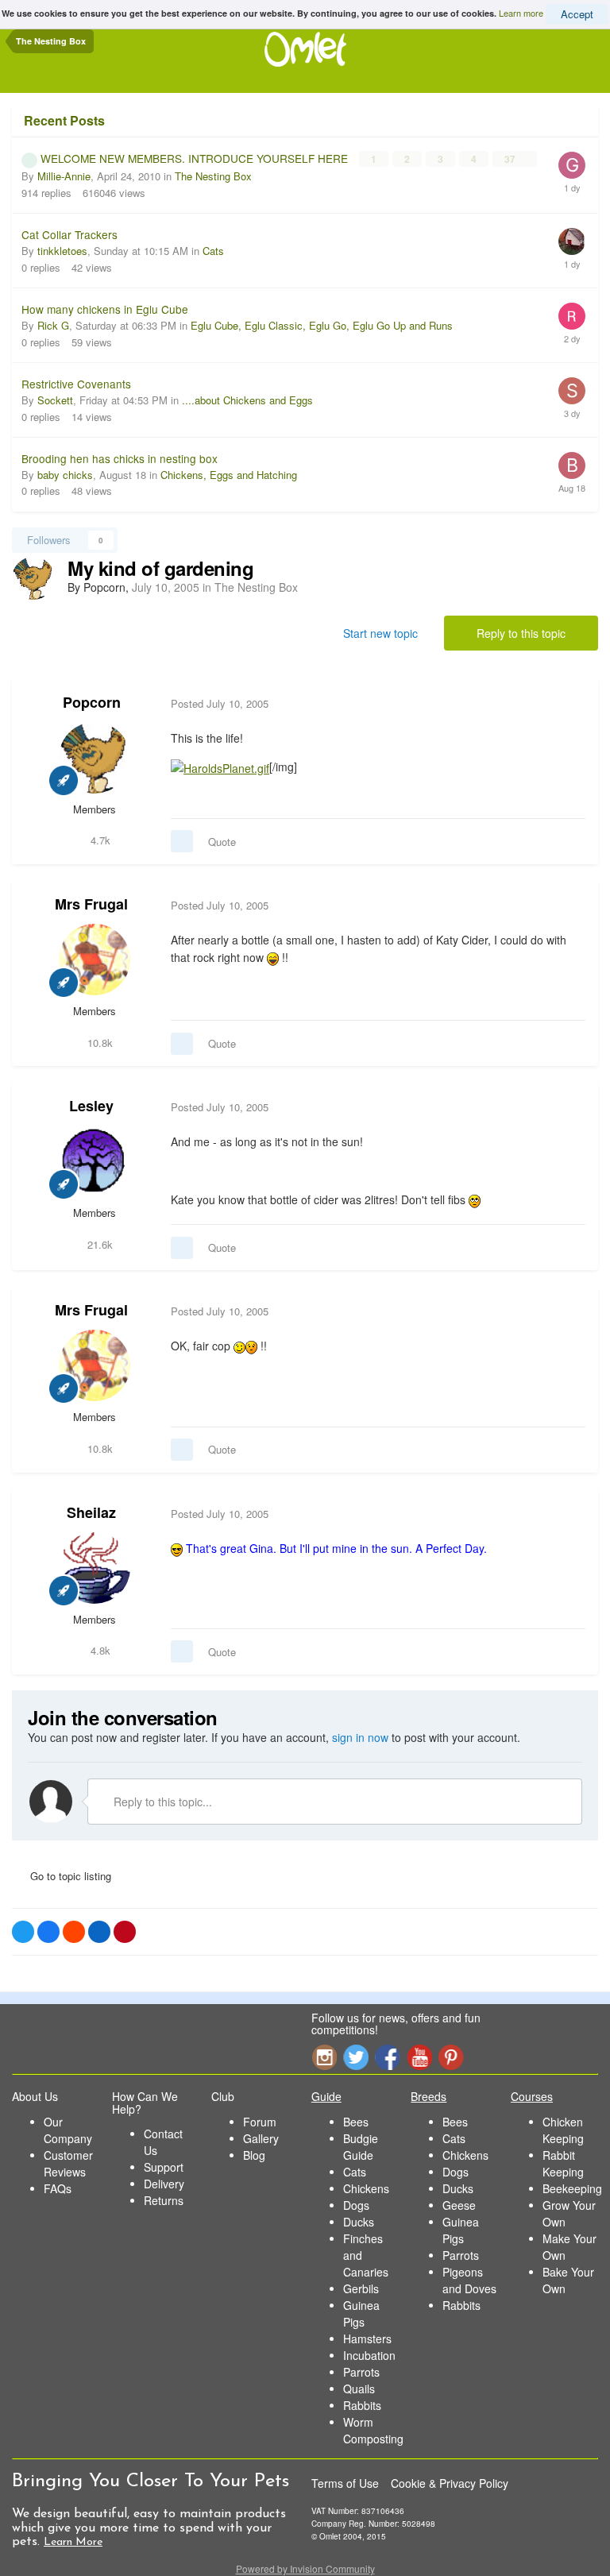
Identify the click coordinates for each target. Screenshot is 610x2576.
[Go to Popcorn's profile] (33, 578)
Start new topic (380, 633)
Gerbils (361, 2288)
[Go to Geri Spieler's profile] (572, 165)
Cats (213, 251)
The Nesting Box (213, 176)
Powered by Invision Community (305, 2568)
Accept (577, 14)
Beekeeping (572, 2188)
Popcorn (92, 702)
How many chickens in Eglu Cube (105, 309)
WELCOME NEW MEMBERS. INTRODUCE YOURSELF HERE (196, 158)
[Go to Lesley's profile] (95, 1161)
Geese (459, 2205)
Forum (260, 2122)
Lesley (91, 1106)
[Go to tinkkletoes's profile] (572, 241)
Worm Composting (373, 2430)
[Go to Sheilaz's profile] (95, 1568)
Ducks (359, 2222)
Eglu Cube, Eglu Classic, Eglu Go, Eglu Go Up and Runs (322, 325)
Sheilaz (91, 1512)
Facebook (388, 2057)
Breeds (429, 2096)
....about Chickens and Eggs (247, 400)
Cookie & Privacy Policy (450, 2483)
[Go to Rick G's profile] (572, 316)
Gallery (261, 2138)
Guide (326, 2096)
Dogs (356, 2205)
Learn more (521, 13)
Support (164, 2167)
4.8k (99, 1650)
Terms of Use (345, 2483)
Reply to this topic (521, 633)
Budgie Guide (361, 2147)
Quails (359, 2389)
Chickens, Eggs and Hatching (229, 475)
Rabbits (362, 2405)
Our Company (68, 2130)
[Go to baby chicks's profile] (572, 465)
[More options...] (569, 704)
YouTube (419, 2057)
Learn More (73, 2542)
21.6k (98, 1244)
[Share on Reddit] (74, 1932)
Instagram (324, 2057)
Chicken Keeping (563, 2130)
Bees (356, 2122)
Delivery (164, 2184)
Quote (222, 842)
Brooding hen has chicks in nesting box (120, 458)
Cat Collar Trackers (69, 234)
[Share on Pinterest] (125, 1932)
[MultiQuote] (182, 841)
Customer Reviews (68, 2163)
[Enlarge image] (220, 767)
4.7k (99, 840)
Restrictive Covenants (76, 384)
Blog (254, 2155)
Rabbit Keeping (563, 2163)
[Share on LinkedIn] (99, 1932)
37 (511, 159)
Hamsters (367, 2338)
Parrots (361, 2372)
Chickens (366, 2188)
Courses (532, 2096)
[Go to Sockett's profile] (572, 391)
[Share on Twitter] (23, 1932)
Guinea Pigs (361, 2313)
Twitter (356, 2057)
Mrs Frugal (91, 904)
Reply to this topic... (161, 1802)
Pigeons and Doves (469, 2280)
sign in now (360, 1737)
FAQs (58, 2188)
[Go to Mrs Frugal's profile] (95, 960)
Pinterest (451, 2057)
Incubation (369, 2355)
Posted (220, 703)
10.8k (98, 1043)
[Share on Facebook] (48, 1932)
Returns (164, 2200)
